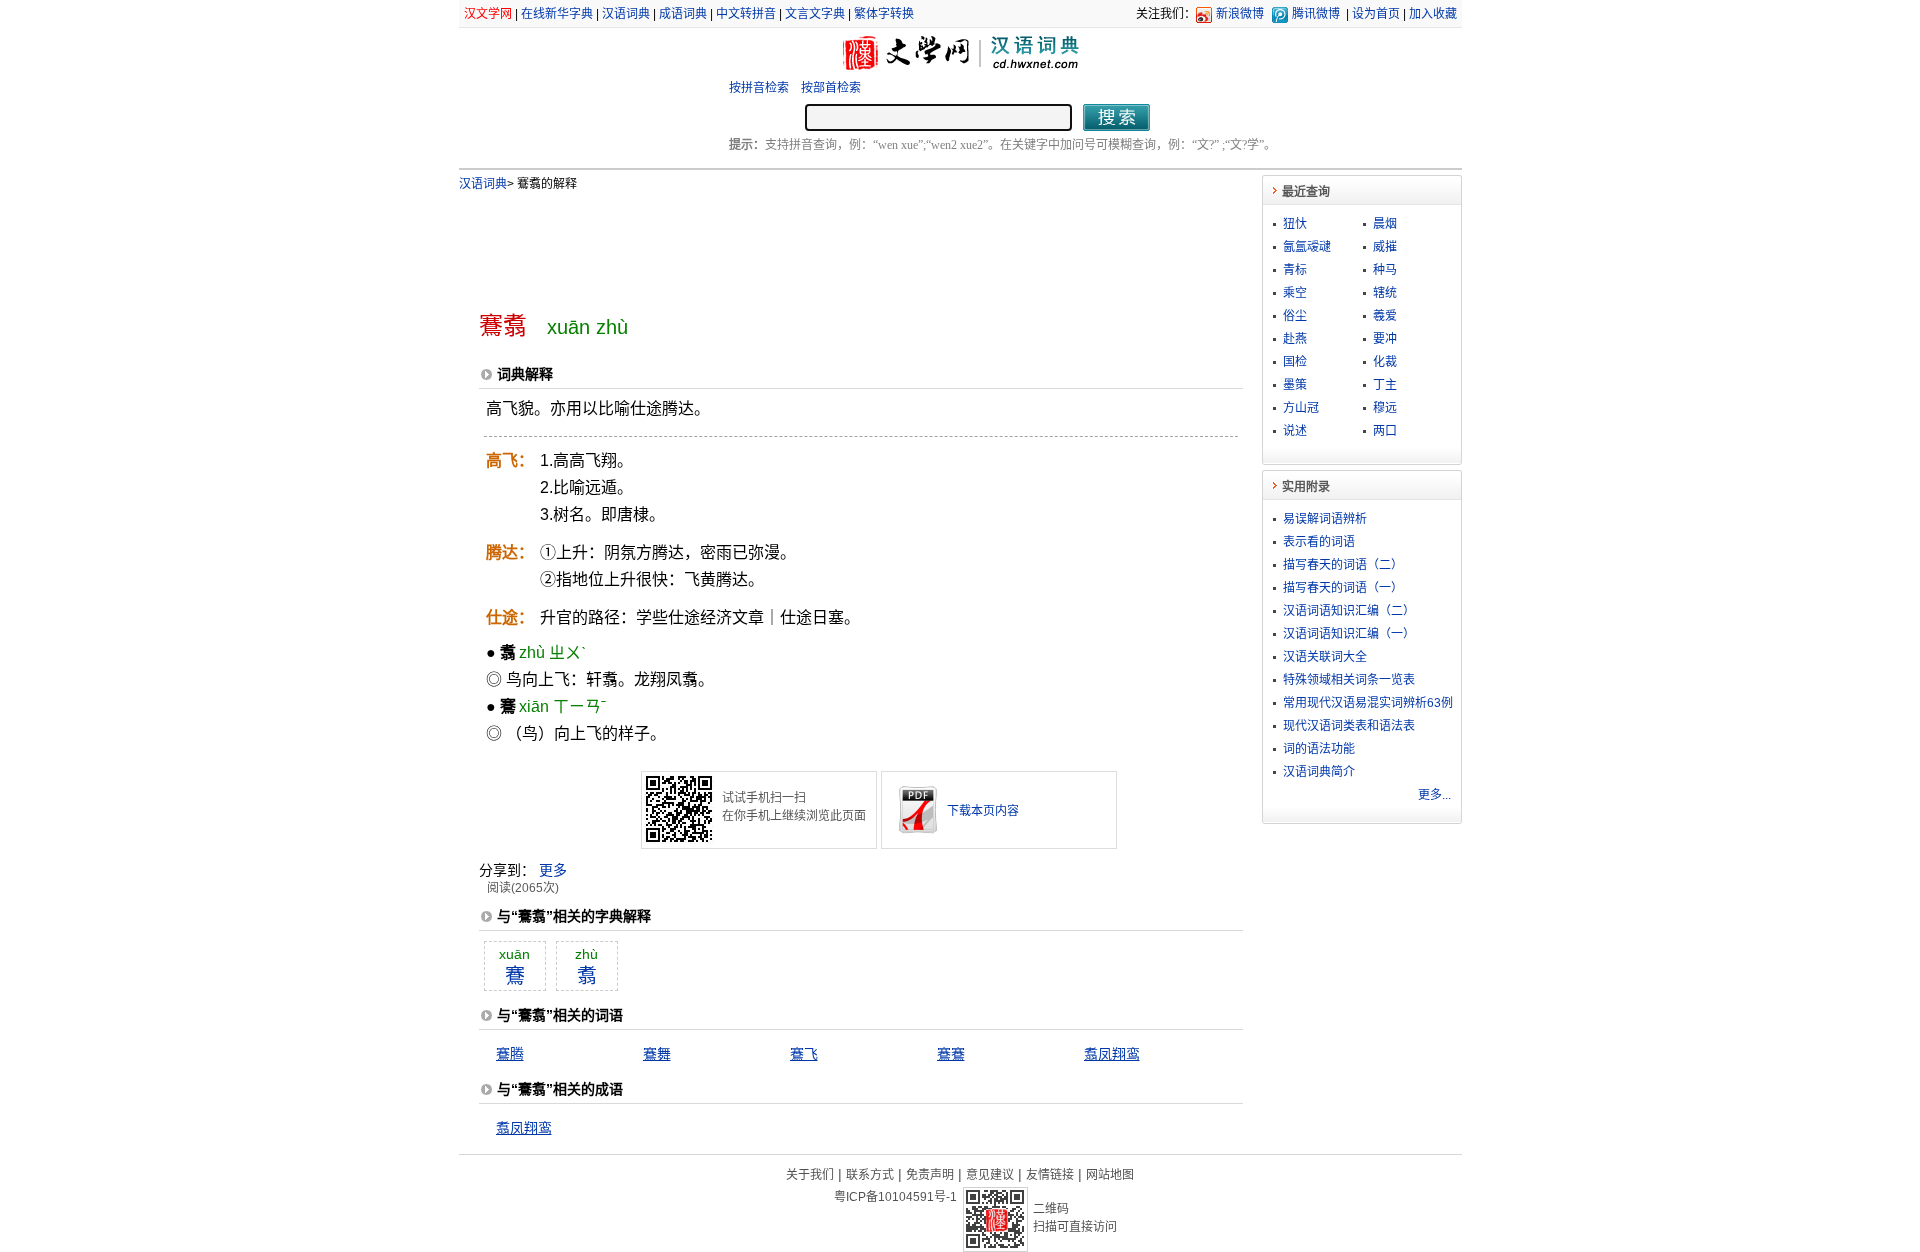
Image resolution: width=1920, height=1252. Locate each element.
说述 (1295, 431)
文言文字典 (815, 14)
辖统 (1385, 293)
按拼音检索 (759, 88)
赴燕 (1295, 339)
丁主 (1385, 385)
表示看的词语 (1319, 542)
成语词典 (683, 14)
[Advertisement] (828, 243)
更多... (1434, 795)
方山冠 (1301, 408)
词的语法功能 (1319, 749)
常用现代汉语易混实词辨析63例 (1368, 703)
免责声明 (930, 1175)
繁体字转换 (884, 14)
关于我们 (810, 1175)
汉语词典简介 (1319, 772)
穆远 (1385, 408)
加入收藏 (1433, 14)
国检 (1295, 362)
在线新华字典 (557, 14)
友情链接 (1050, 1175)
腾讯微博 (1316, 14)
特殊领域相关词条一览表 (1349, 680)
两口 (1385, 431)
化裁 (1385, 362)
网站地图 (1110, 1175)
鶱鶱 (951, 1054)
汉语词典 (626, 14)
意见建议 (990, 1175)
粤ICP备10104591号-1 (895, 1197)
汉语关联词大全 (1325, 657)
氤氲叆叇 (1307, 247)
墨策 (1295, 385)
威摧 (1385, 247)
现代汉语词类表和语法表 (1349, 726)
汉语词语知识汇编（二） (1349, 611)
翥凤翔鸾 (1112, 1054)
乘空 (1295, 293)
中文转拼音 (746, 14)
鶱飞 (804, 1054)
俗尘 (1295, 316)
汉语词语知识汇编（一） (1349, 634)
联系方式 (870, 1175)
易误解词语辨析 (1325, 519)
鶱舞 (657, 1054)
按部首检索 (831, 88)
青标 (1295, 270)
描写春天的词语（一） (1343, 588)
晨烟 (1385, 224)
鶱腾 (510, 1054)
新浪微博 (1240, 14)
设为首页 (1376, 14)
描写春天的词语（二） (1343, 565)
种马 (1385, 270)
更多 (553, 870)
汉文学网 (488, 14)
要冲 (1385, 339)
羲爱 (1385, 316)
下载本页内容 (983, 811)
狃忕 (1295, 224)
